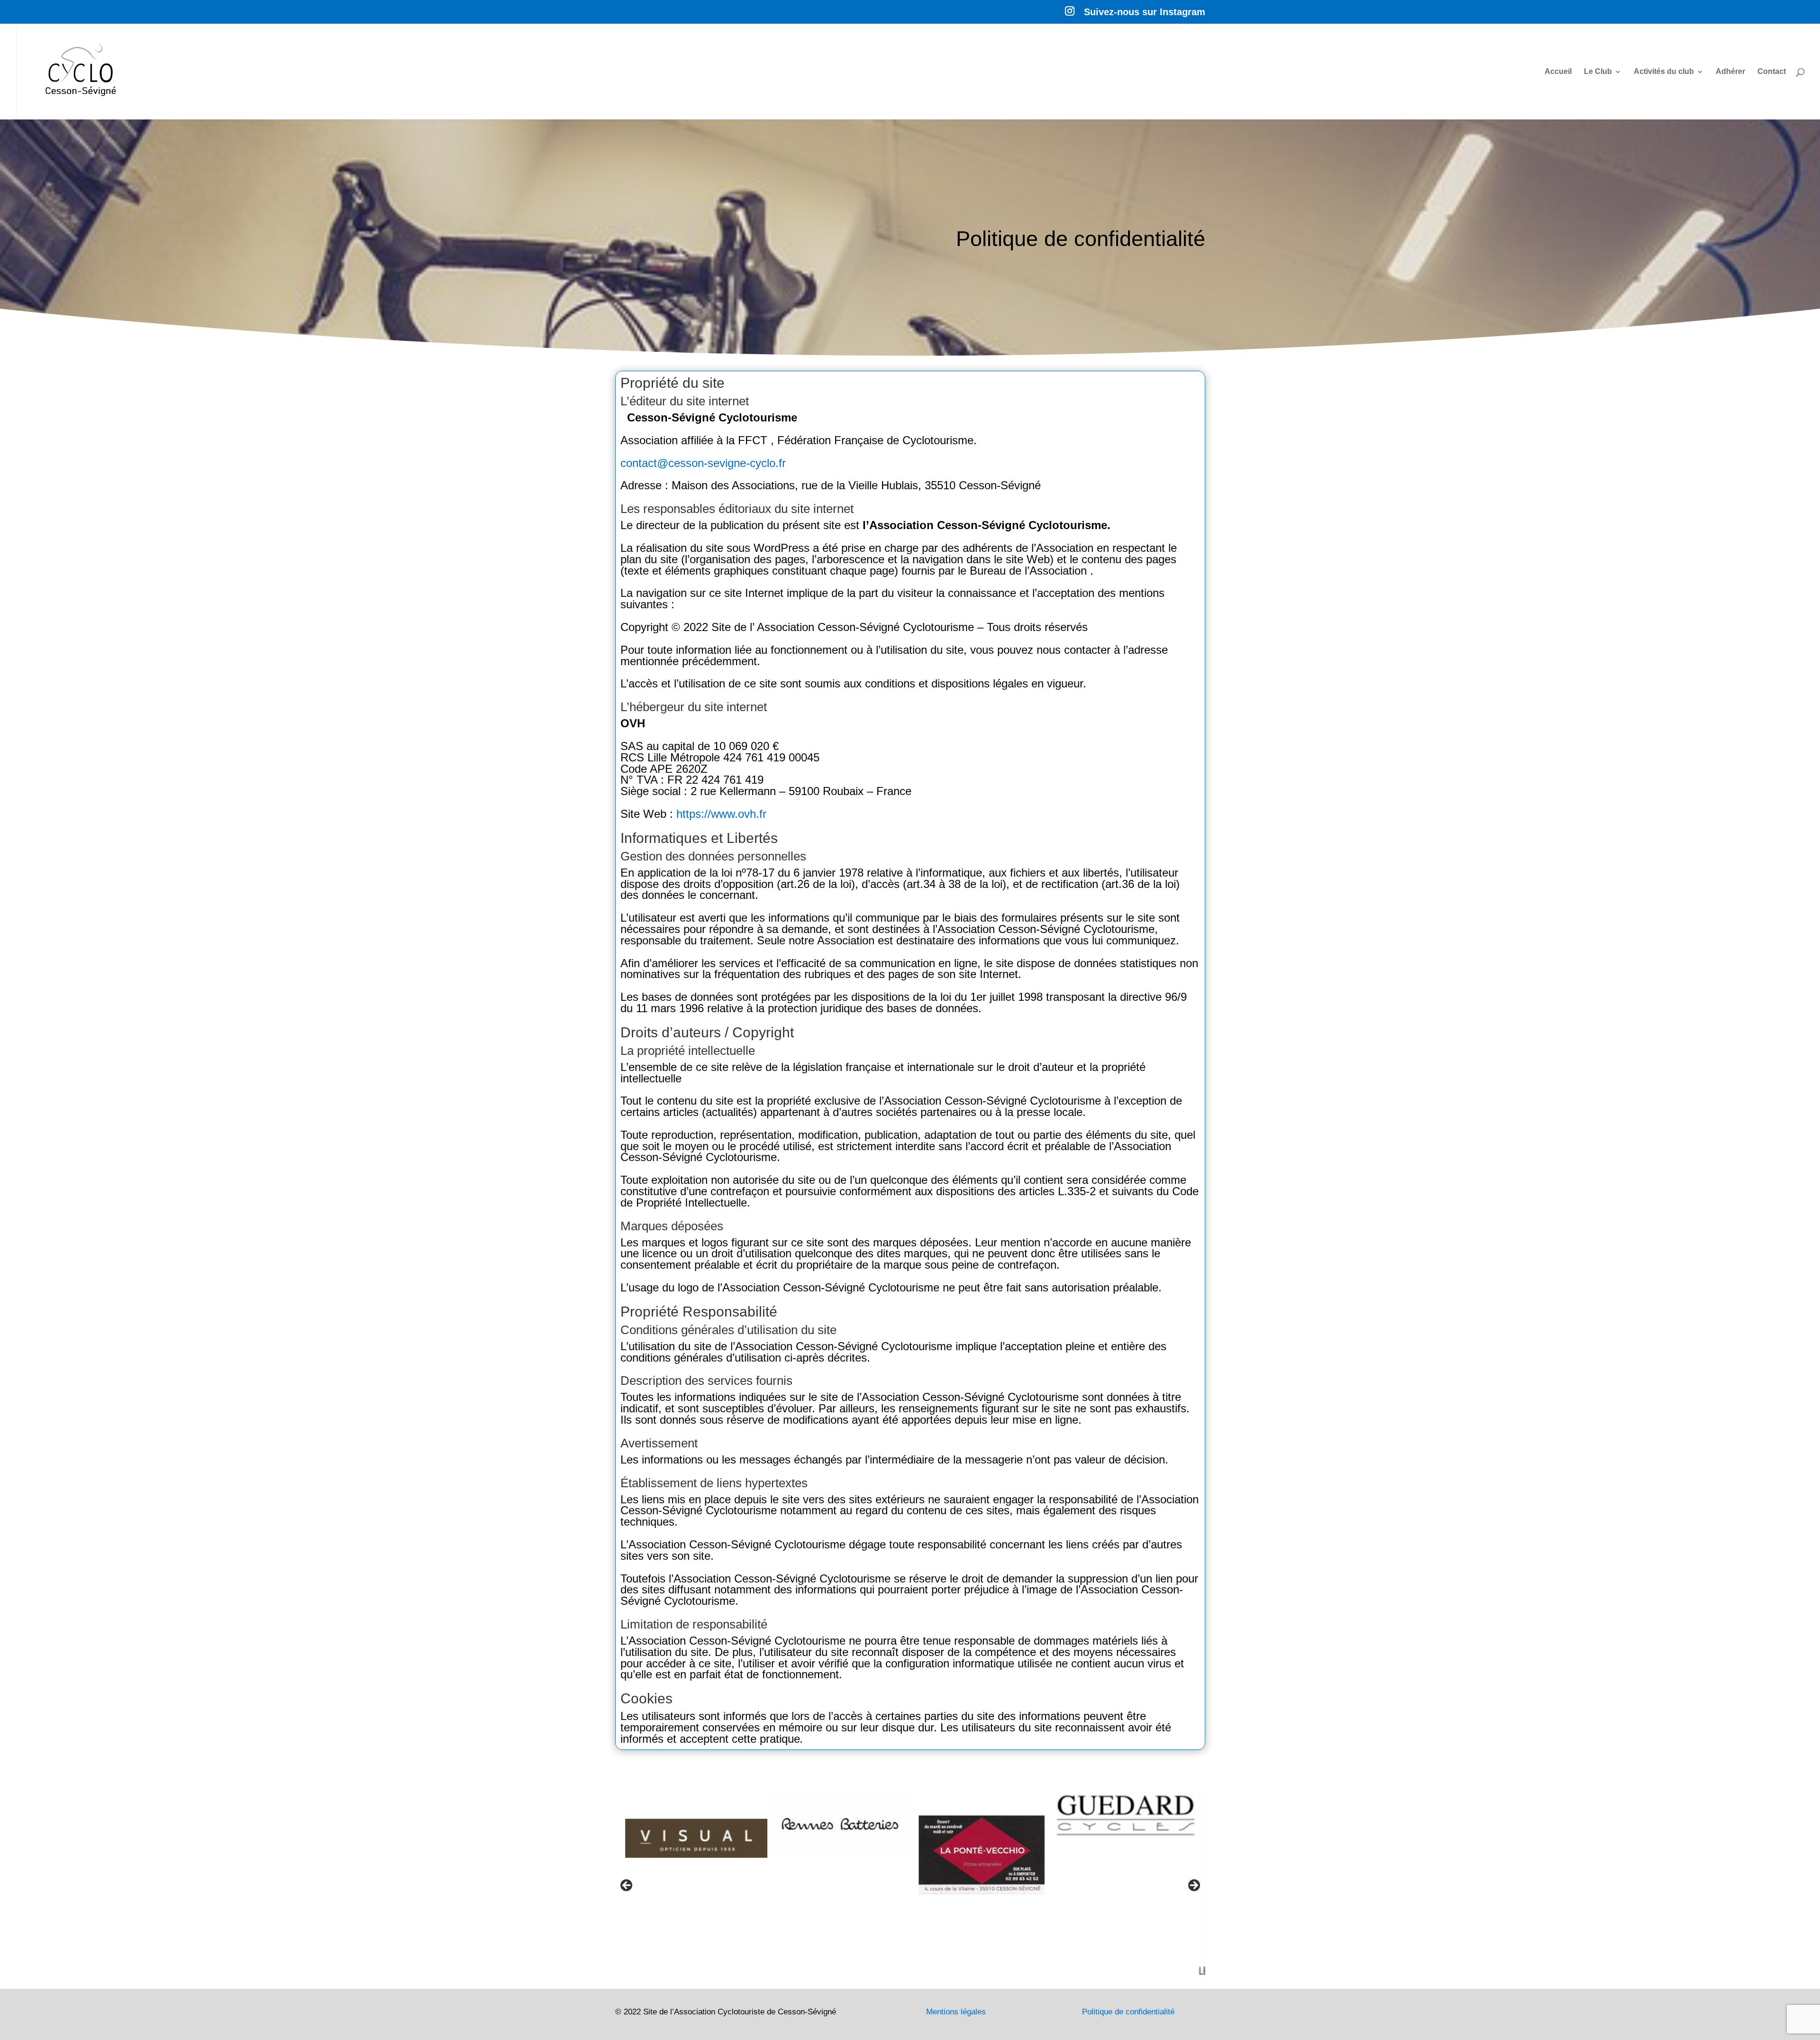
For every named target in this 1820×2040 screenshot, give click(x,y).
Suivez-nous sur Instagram (1145, 12)
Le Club (1598, 72)
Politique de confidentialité (1128, 2012)
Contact (1772, 72)
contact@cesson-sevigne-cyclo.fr (703, 463)
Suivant (1193, 1886)
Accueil (1558, 72)
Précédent (627, 1886)
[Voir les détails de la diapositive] (685, 1824)
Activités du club (1664, 72)
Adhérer (1730, 72)
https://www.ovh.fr (721, 814)
